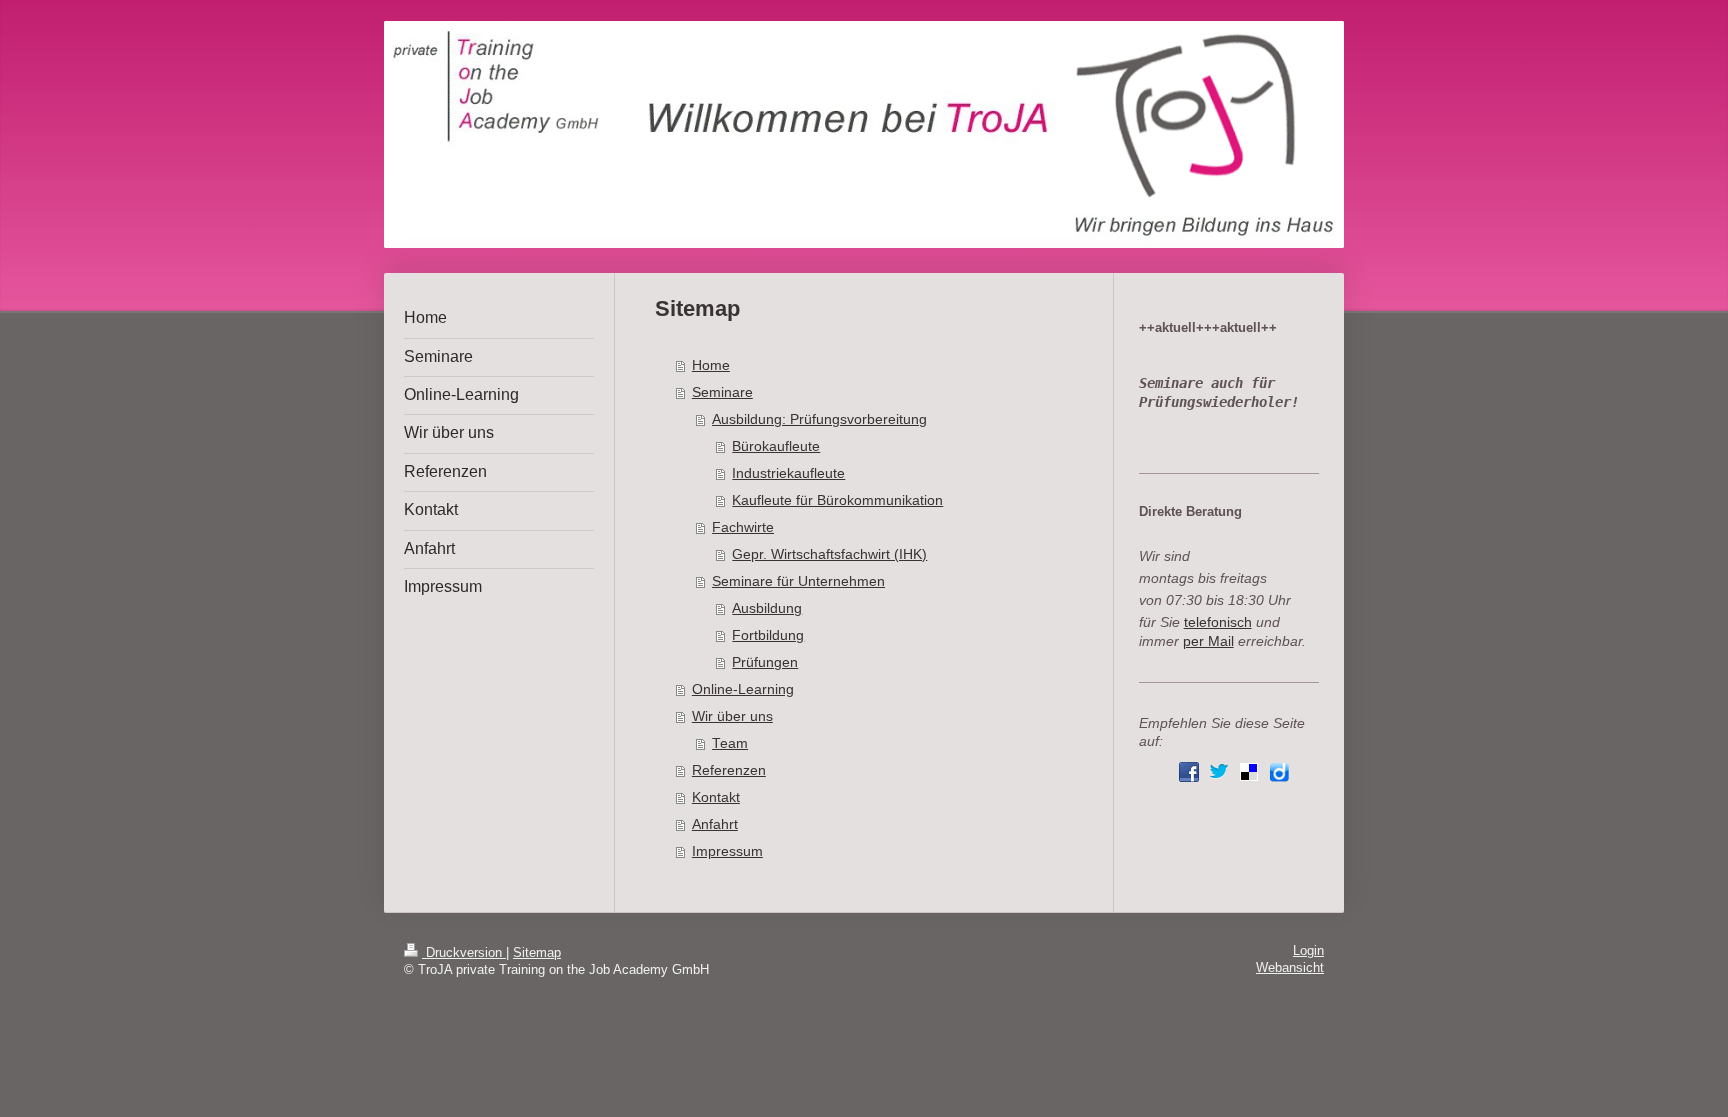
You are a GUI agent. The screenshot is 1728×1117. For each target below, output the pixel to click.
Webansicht (1290, 968)
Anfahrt (715, 824)
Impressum (727, 851)
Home (711, 365)
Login (1308, 951)
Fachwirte (743, 527)
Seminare (722, 392)
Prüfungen (765, 662)
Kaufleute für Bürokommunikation (837, 500)
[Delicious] (1249, 772)
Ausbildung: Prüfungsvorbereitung (819, 419)
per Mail (1208, 641)
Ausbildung (767, 608)
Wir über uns (732, 716)
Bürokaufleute (776, 446)
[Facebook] (1189, 772)
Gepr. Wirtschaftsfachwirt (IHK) (829, 554)
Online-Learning (743, 689)
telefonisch (1218, 622)
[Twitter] (1219, 772)
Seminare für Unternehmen (798, 581)
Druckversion (464, 953)
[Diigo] (1279, 772)
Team (730, 743)
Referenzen (729, 770)
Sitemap (537, 953)
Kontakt (716, 797)
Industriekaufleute (788, 473)
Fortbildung (768, 635)
